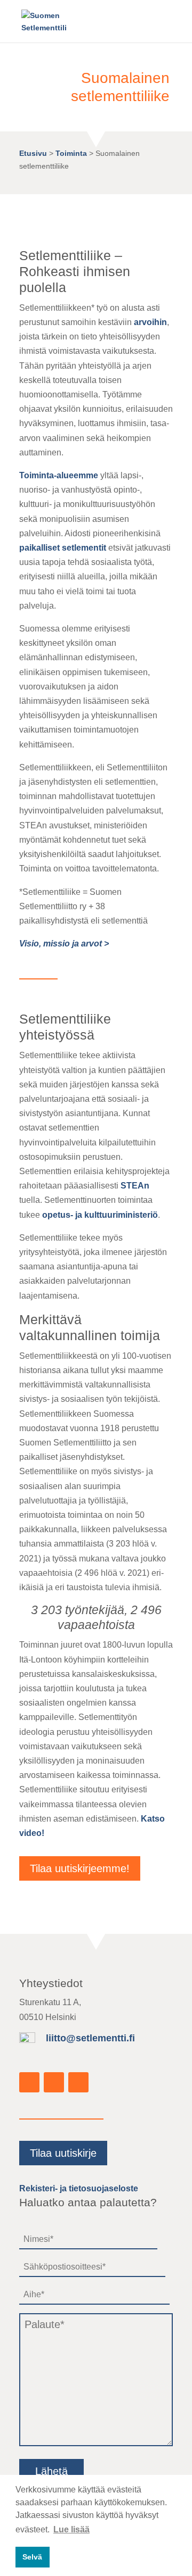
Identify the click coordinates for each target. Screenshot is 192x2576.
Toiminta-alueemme (59, 475)
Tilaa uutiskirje (63, 2153)
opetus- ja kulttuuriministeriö (100, 1215)
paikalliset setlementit (63, 548)
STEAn (135, 1186)
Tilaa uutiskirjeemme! (80, 1868)
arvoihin (150, 322)
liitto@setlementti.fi (90, 2038)
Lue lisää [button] (71, 2529)
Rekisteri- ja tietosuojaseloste (79, 2188)
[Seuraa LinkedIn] (78, 2082)
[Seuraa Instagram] (54, 2082)
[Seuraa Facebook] (29, 2082)
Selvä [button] (32, 2557)
